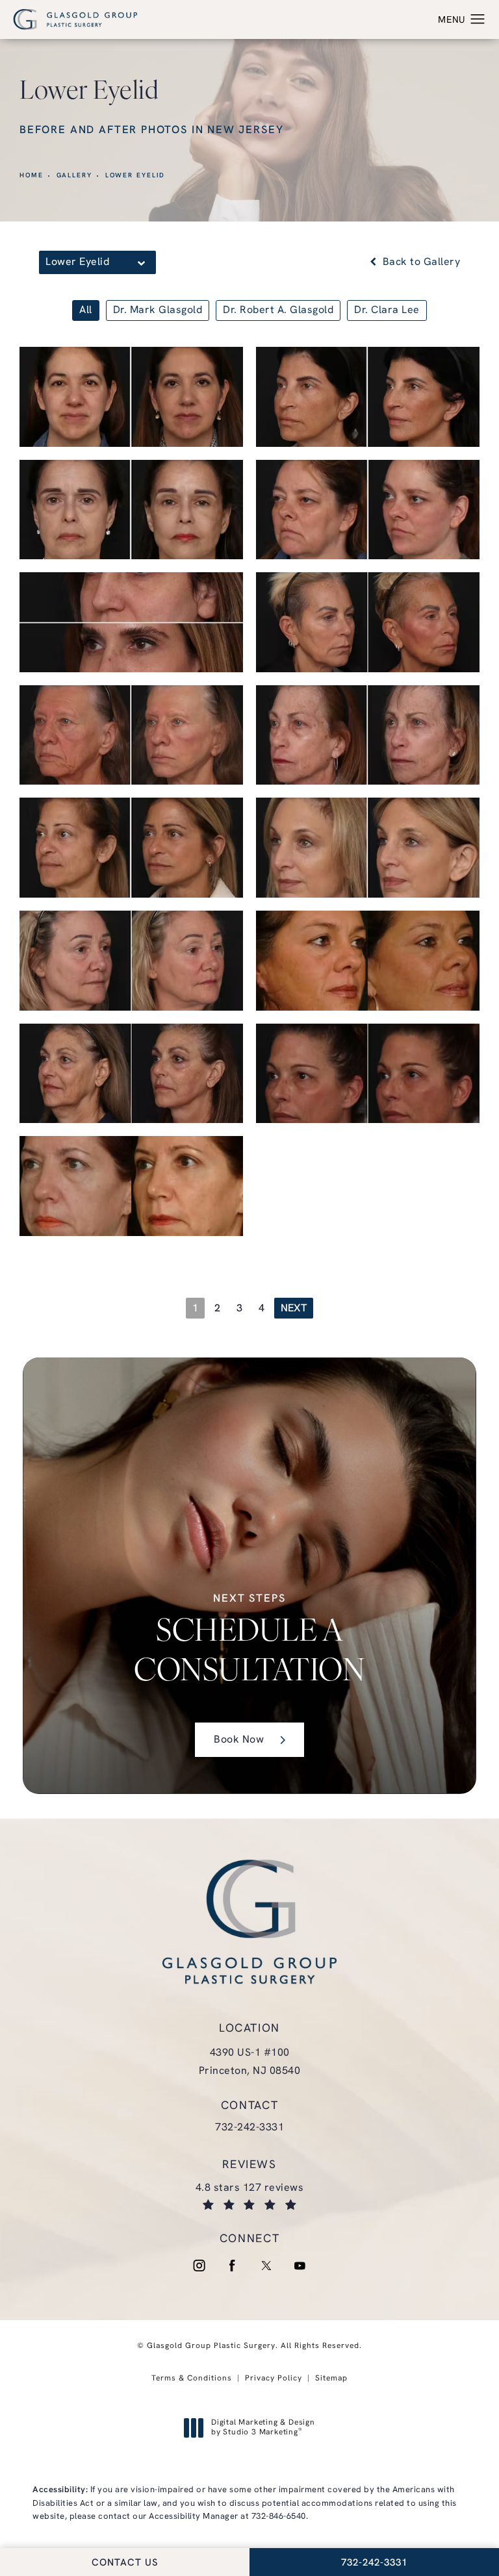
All (86, 310)
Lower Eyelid (135, 176)
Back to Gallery (420, 262)
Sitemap (331, 2379)
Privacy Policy (274, 2379)
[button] (478, 19)
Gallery (74, 176)
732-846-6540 (279, 2517)
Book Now (239, 1740)
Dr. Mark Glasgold (158, 310)
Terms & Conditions (192, 2379)
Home (32, 176)
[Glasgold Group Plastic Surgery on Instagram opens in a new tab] (199, 2266)
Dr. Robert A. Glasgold (278, 310)
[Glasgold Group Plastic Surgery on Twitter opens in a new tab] (266, 2266)
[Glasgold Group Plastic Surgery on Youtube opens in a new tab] (300, 2266)
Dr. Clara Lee (387, 310)
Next (294, 1309)
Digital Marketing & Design (263, 2429)
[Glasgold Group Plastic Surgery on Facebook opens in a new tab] (233, 2266)
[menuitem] (199, 2266)
